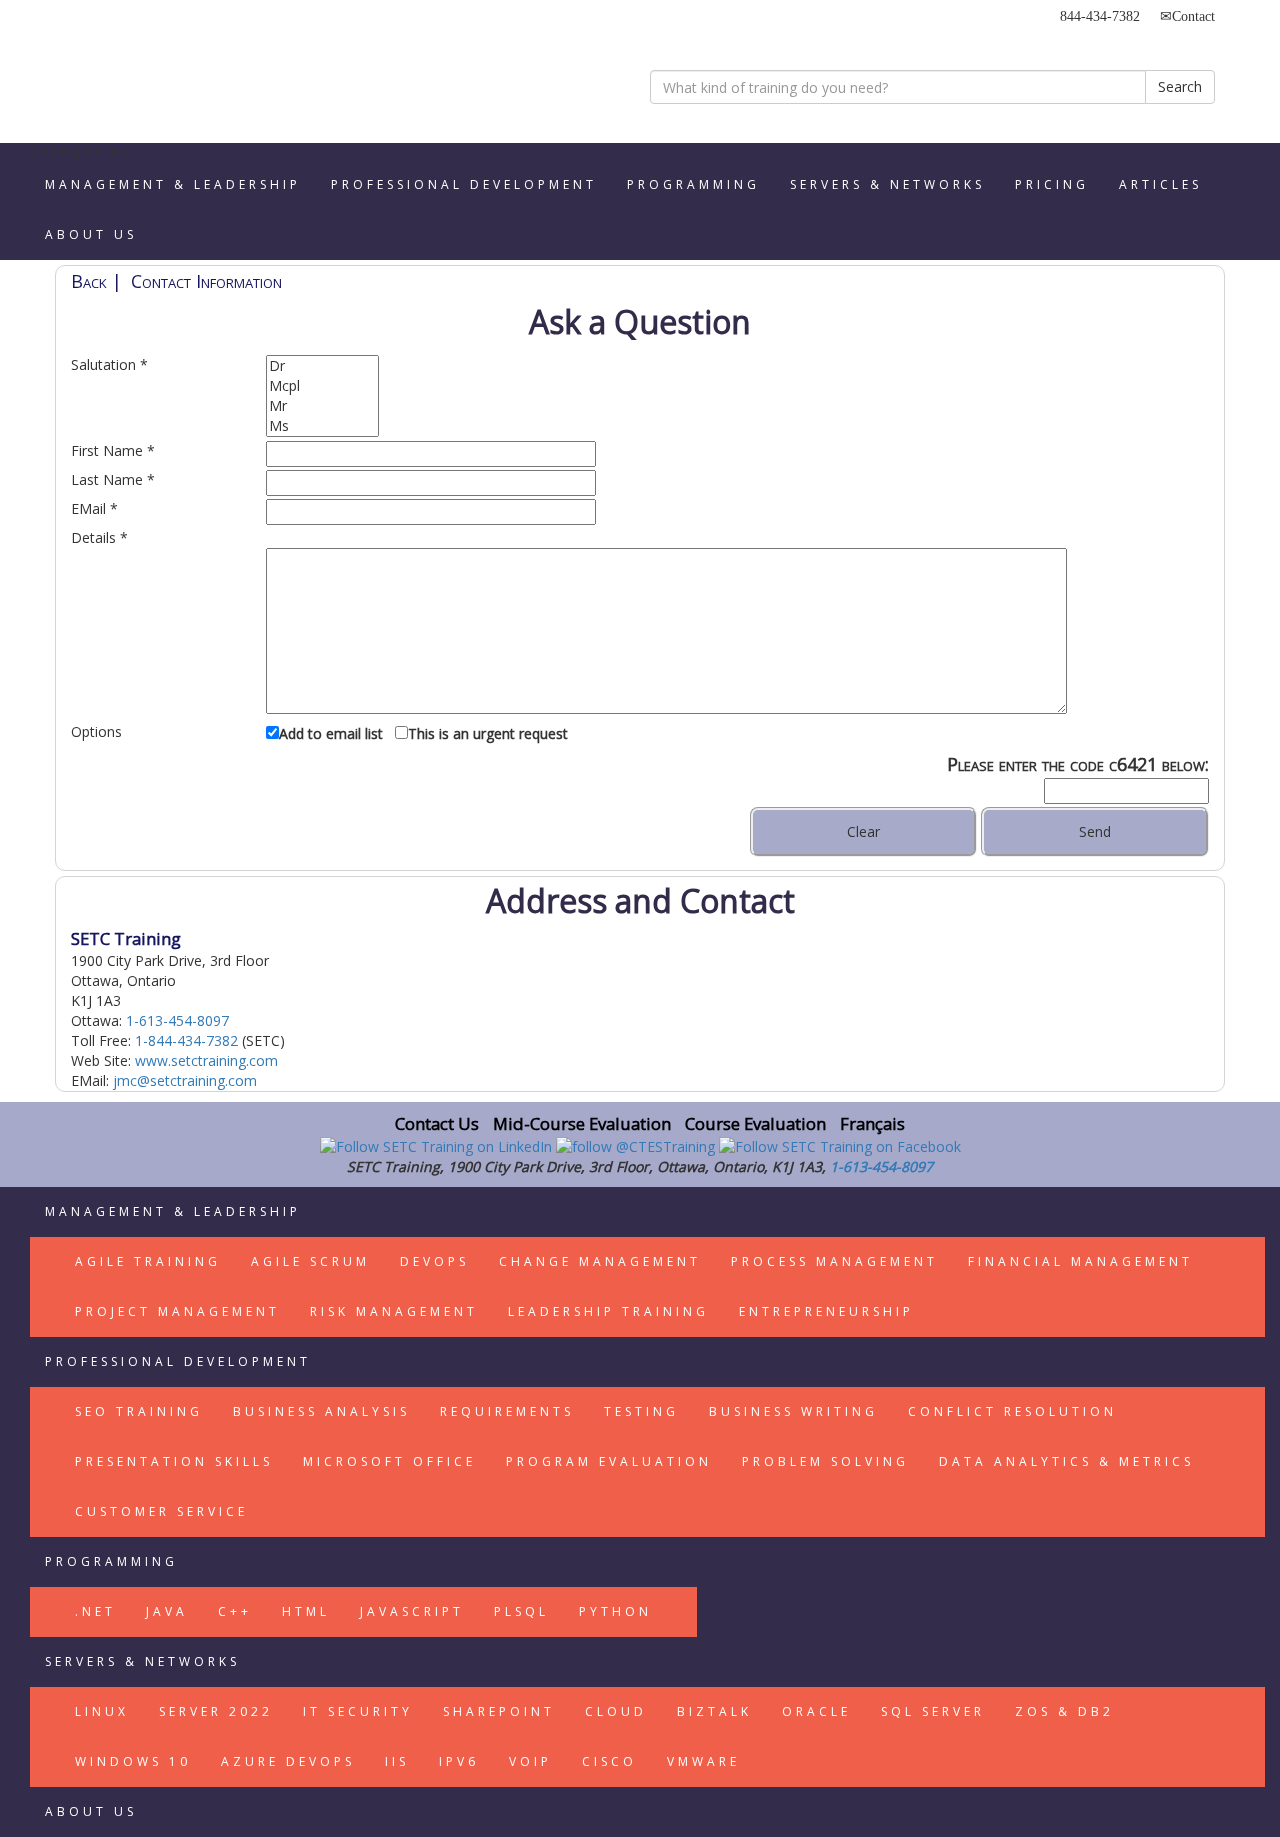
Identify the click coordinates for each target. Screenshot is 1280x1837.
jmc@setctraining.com (185, 1080)
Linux (102, 1711)
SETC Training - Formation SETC (155, 75)
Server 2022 (216, 1711)
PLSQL (521, 1611)
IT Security (358, 1711)
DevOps (434, 1261)
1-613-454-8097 (177, 1020)
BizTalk (714, 1711)
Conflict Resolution (1012, 1411)
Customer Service (161, 1511)
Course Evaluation (755, 1123)
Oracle (816, 1711)
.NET (95, 1611)
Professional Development (464, 184)
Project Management (177, 1311)
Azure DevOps (288, 1761)
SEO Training (139, 1411)
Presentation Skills (174, 1461)
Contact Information (206, 281)
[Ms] (322, 426)
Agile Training (148, 1261)
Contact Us (437, 1123)
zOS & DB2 (1064, 1711)
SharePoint (499, 1711)
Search (1180, 86)
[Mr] (322, 406)
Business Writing (793, 1411)
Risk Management (394, 1311)
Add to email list (331, 733)
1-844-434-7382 (186, 1040)
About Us (91, 234)
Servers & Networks (887, 184)
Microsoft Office (389, 1461)
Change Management (600, 1261)
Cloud (616, 1711)
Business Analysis (321, 1411)
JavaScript (412, 1611)
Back (89, 281)
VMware (703, 1761)
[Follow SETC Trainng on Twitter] (637, 1145)
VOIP (530, 1761)
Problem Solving (825, 1461)
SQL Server (933, 1711)
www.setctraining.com (206, 1060)
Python (615, 1611)
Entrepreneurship (826, 1311)
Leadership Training (608, 1311)
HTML (306, 1611)
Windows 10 (133, 1761)
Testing (641, 1411)
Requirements (507, 1411)
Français (872, 1123)
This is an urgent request (488, 733)
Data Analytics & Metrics (1066, 1461)
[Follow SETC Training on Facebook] (840, 1145)
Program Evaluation (609, 1461)
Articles (1160, 184)
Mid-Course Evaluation (582, 1123)
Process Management (834, 1261)
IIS (397, 1761)
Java (167, 1611)
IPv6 (459, 1761)
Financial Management (1080, 1261)
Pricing (1052, 184)
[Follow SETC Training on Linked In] (438, 1145)
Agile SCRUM (310, 1261)
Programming (693, 184)
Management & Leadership (173, 184)
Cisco (609, 1761)
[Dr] (322, 366)
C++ (235, 1611)
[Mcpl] (322, 386)
